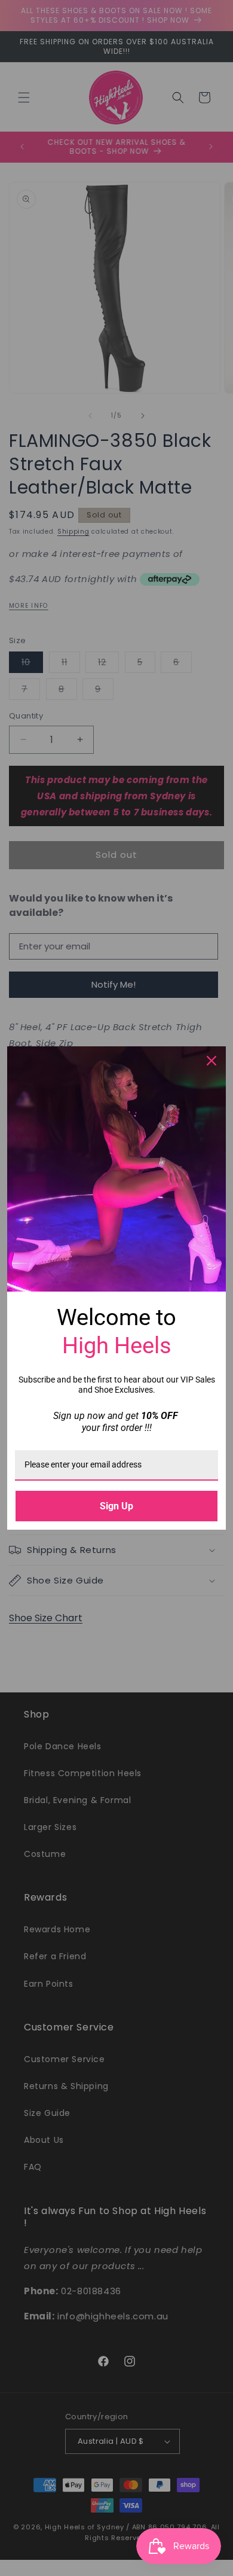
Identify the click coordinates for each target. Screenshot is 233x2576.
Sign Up (116, 1506)
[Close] (211, 1061)
